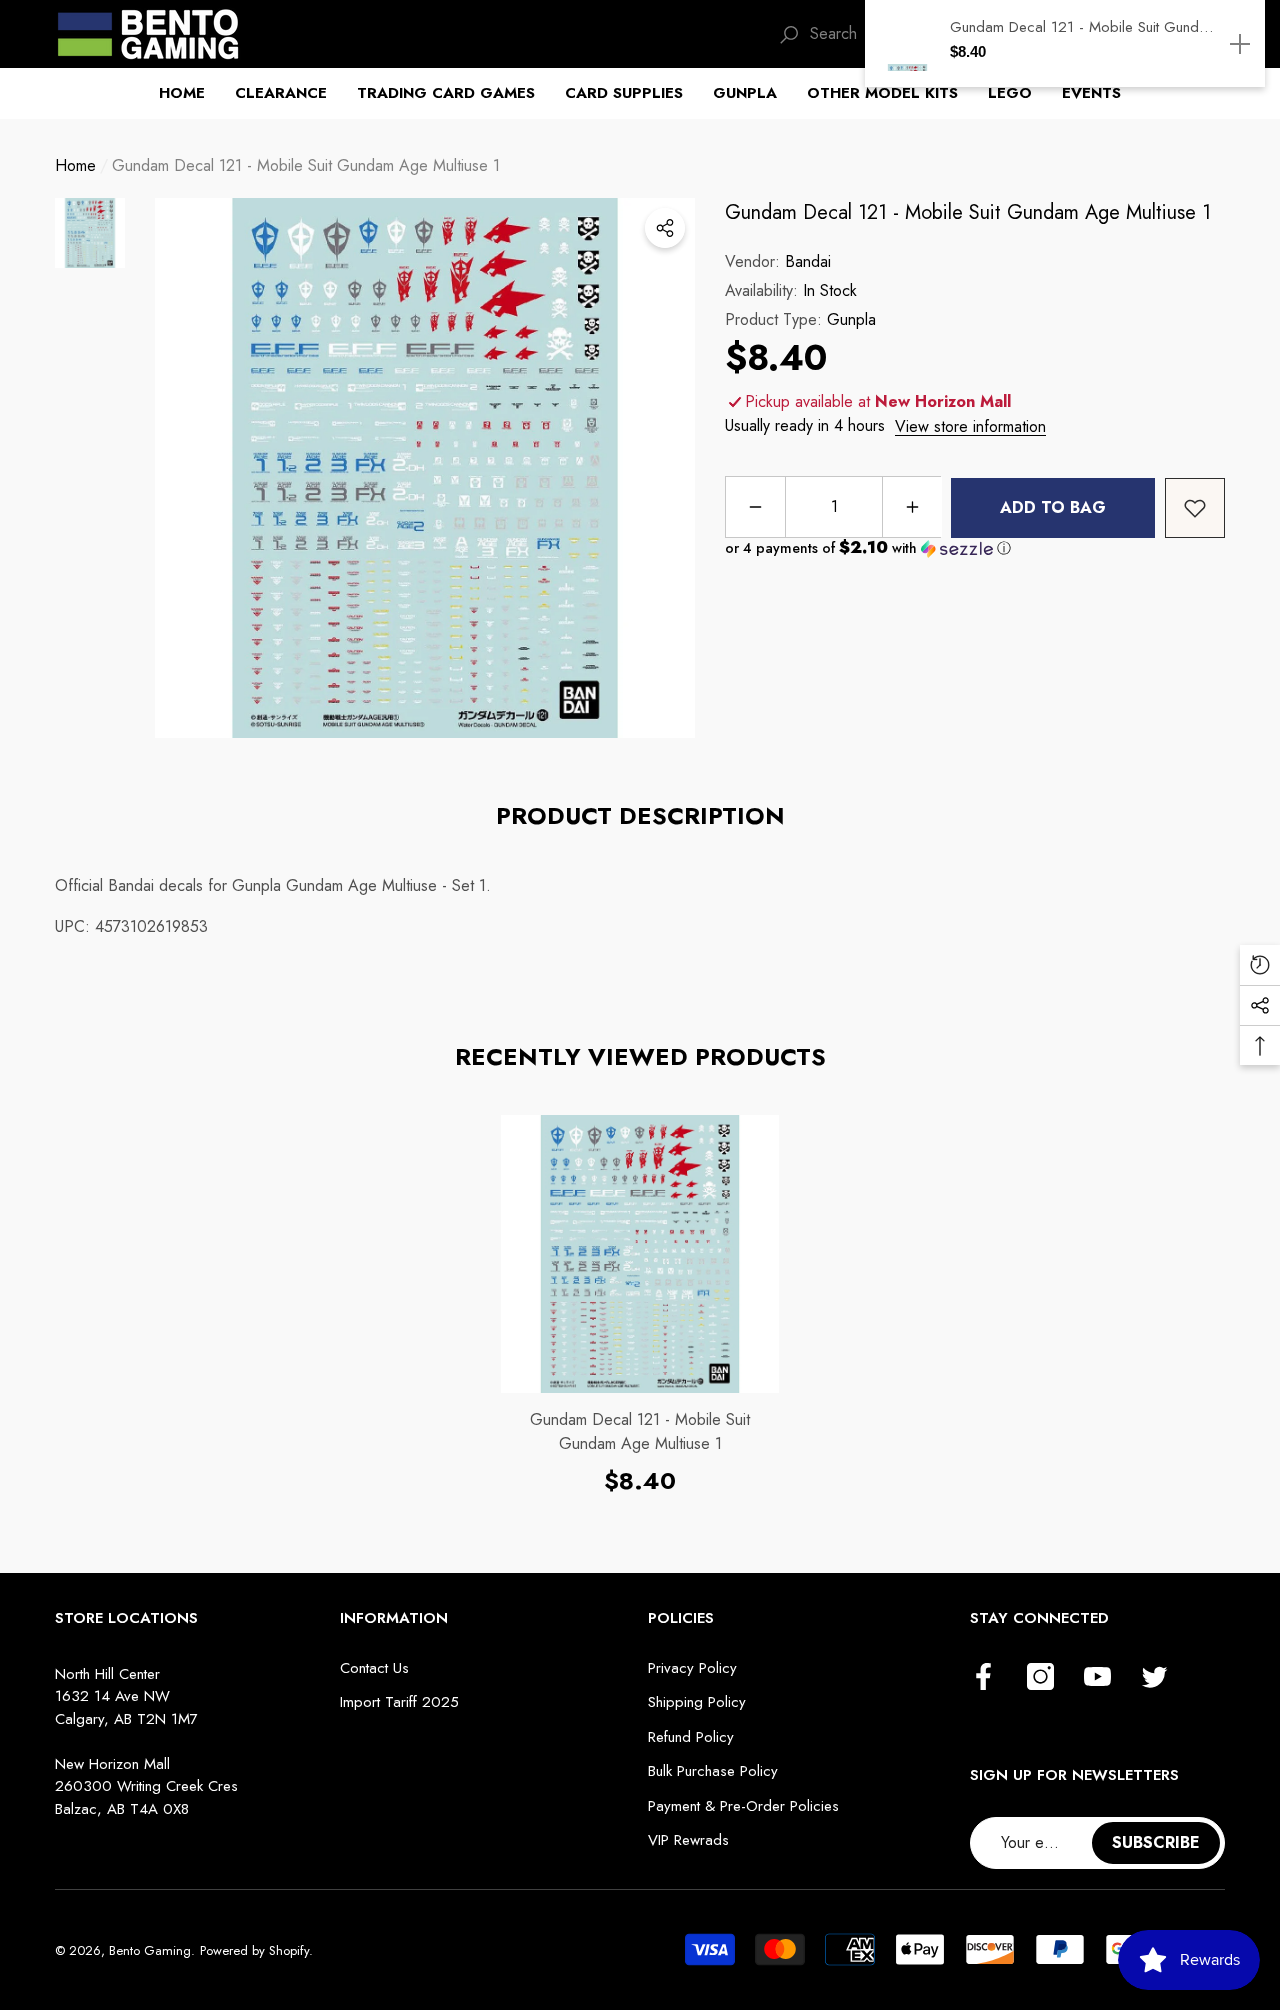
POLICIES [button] (681, 1618)
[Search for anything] (789, 33)
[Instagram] (1040, 1678)
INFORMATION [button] (394, 1618)
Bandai (808, 261)
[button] (189, 93)
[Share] (665, 228)
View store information (970, 426)
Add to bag (1053, 507)
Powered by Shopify (254, 1950)
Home (75, 165)
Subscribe (1156, 1842)
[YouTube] (1097, 1678)
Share (665, 228)
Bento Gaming (150, 1950)
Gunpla (851, 319)
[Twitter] (1154, 1678)
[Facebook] (983, 1678)
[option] (425, 468)
